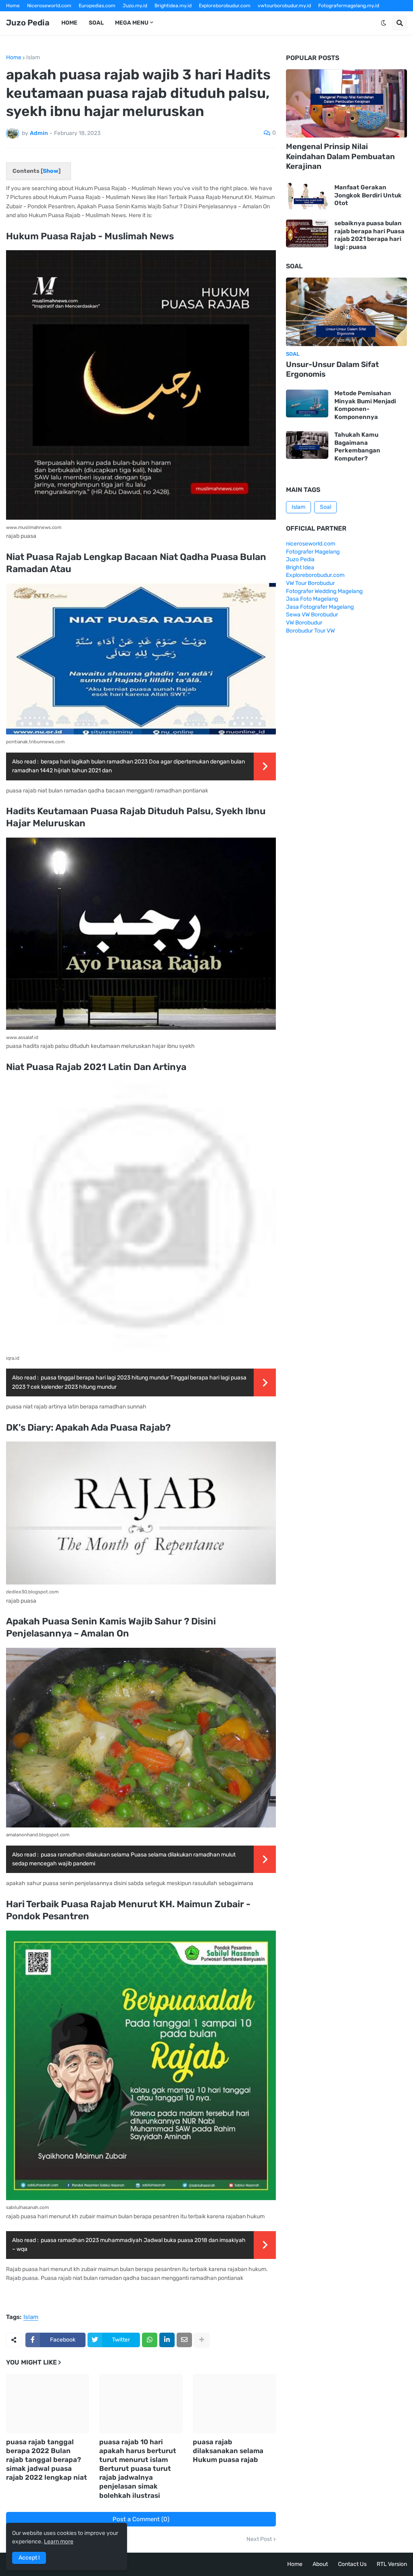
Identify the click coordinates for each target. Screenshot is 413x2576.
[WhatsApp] (150, 2340)
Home (13, 6)
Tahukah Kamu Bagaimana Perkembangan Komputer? (357, 447)
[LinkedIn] (167, 2340)
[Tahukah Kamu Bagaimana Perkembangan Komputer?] (307, 445)
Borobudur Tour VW (310, 631)
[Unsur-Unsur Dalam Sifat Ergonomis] (346, 312)
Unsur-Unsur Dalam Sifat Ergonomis (333, 369)
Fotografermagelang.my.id (349, 6)
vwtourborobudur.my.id (284, 6)
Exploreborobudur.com (225, 6)
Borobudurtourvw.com (287, 17)
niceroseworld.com (311, 544)
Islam (33, 58)
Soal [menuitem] (96, 23)
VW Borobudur (304, 623)
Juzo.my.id (135, 6)
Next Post (259, 2539)
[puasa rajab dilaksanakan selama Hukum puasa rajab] (234, 2404)
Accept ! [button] (29, 2558)
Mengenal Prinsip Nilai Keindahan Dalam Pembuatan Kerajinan (340, 156)
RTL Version (392, 2564)
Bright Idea (300, 567)
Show (51, 171)
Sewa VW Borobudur (312, 615)
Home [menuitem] (69, 23)
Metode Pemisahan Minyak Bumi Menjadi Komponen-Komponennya (365, 405)
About (320, 2564)
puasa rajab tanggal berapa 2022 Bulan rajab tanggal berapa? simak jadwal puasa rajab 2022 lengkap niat (47, 2460)
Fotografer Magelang (30, 17)
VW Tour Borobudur (310, 583)
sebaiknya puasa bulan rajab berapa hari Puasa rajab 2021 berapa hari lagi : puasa (369, 235)
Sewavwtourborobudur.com (164, 17)
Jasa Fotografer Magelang (320, 607)
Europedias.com (97, 6)
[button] (384, 23)
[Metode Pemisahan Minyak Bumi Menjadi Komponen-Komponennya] (307, 403)
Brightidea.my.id (173, 6)
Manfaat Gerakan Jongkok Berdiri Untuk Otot (368, 195)
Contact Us (352, 2564)
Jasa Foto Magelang (312, 599)
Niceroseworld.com (49, 6)
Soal (325, 507)
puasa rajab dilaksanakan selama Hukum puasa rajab (228, 2451)
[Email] (184, 2340)
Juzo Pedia (28, 23)
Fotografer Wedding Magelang (324, 591)
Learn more (59, 2542)
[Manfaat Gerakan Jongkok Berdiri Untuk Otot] (307, 196)
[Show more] (202, 2340)
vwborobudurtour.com (228, 17)
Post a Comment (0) (141, 2519)
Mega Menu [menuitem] (132, 23)
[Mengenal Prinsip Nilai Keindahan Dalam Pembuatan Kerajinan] (346, 104)
